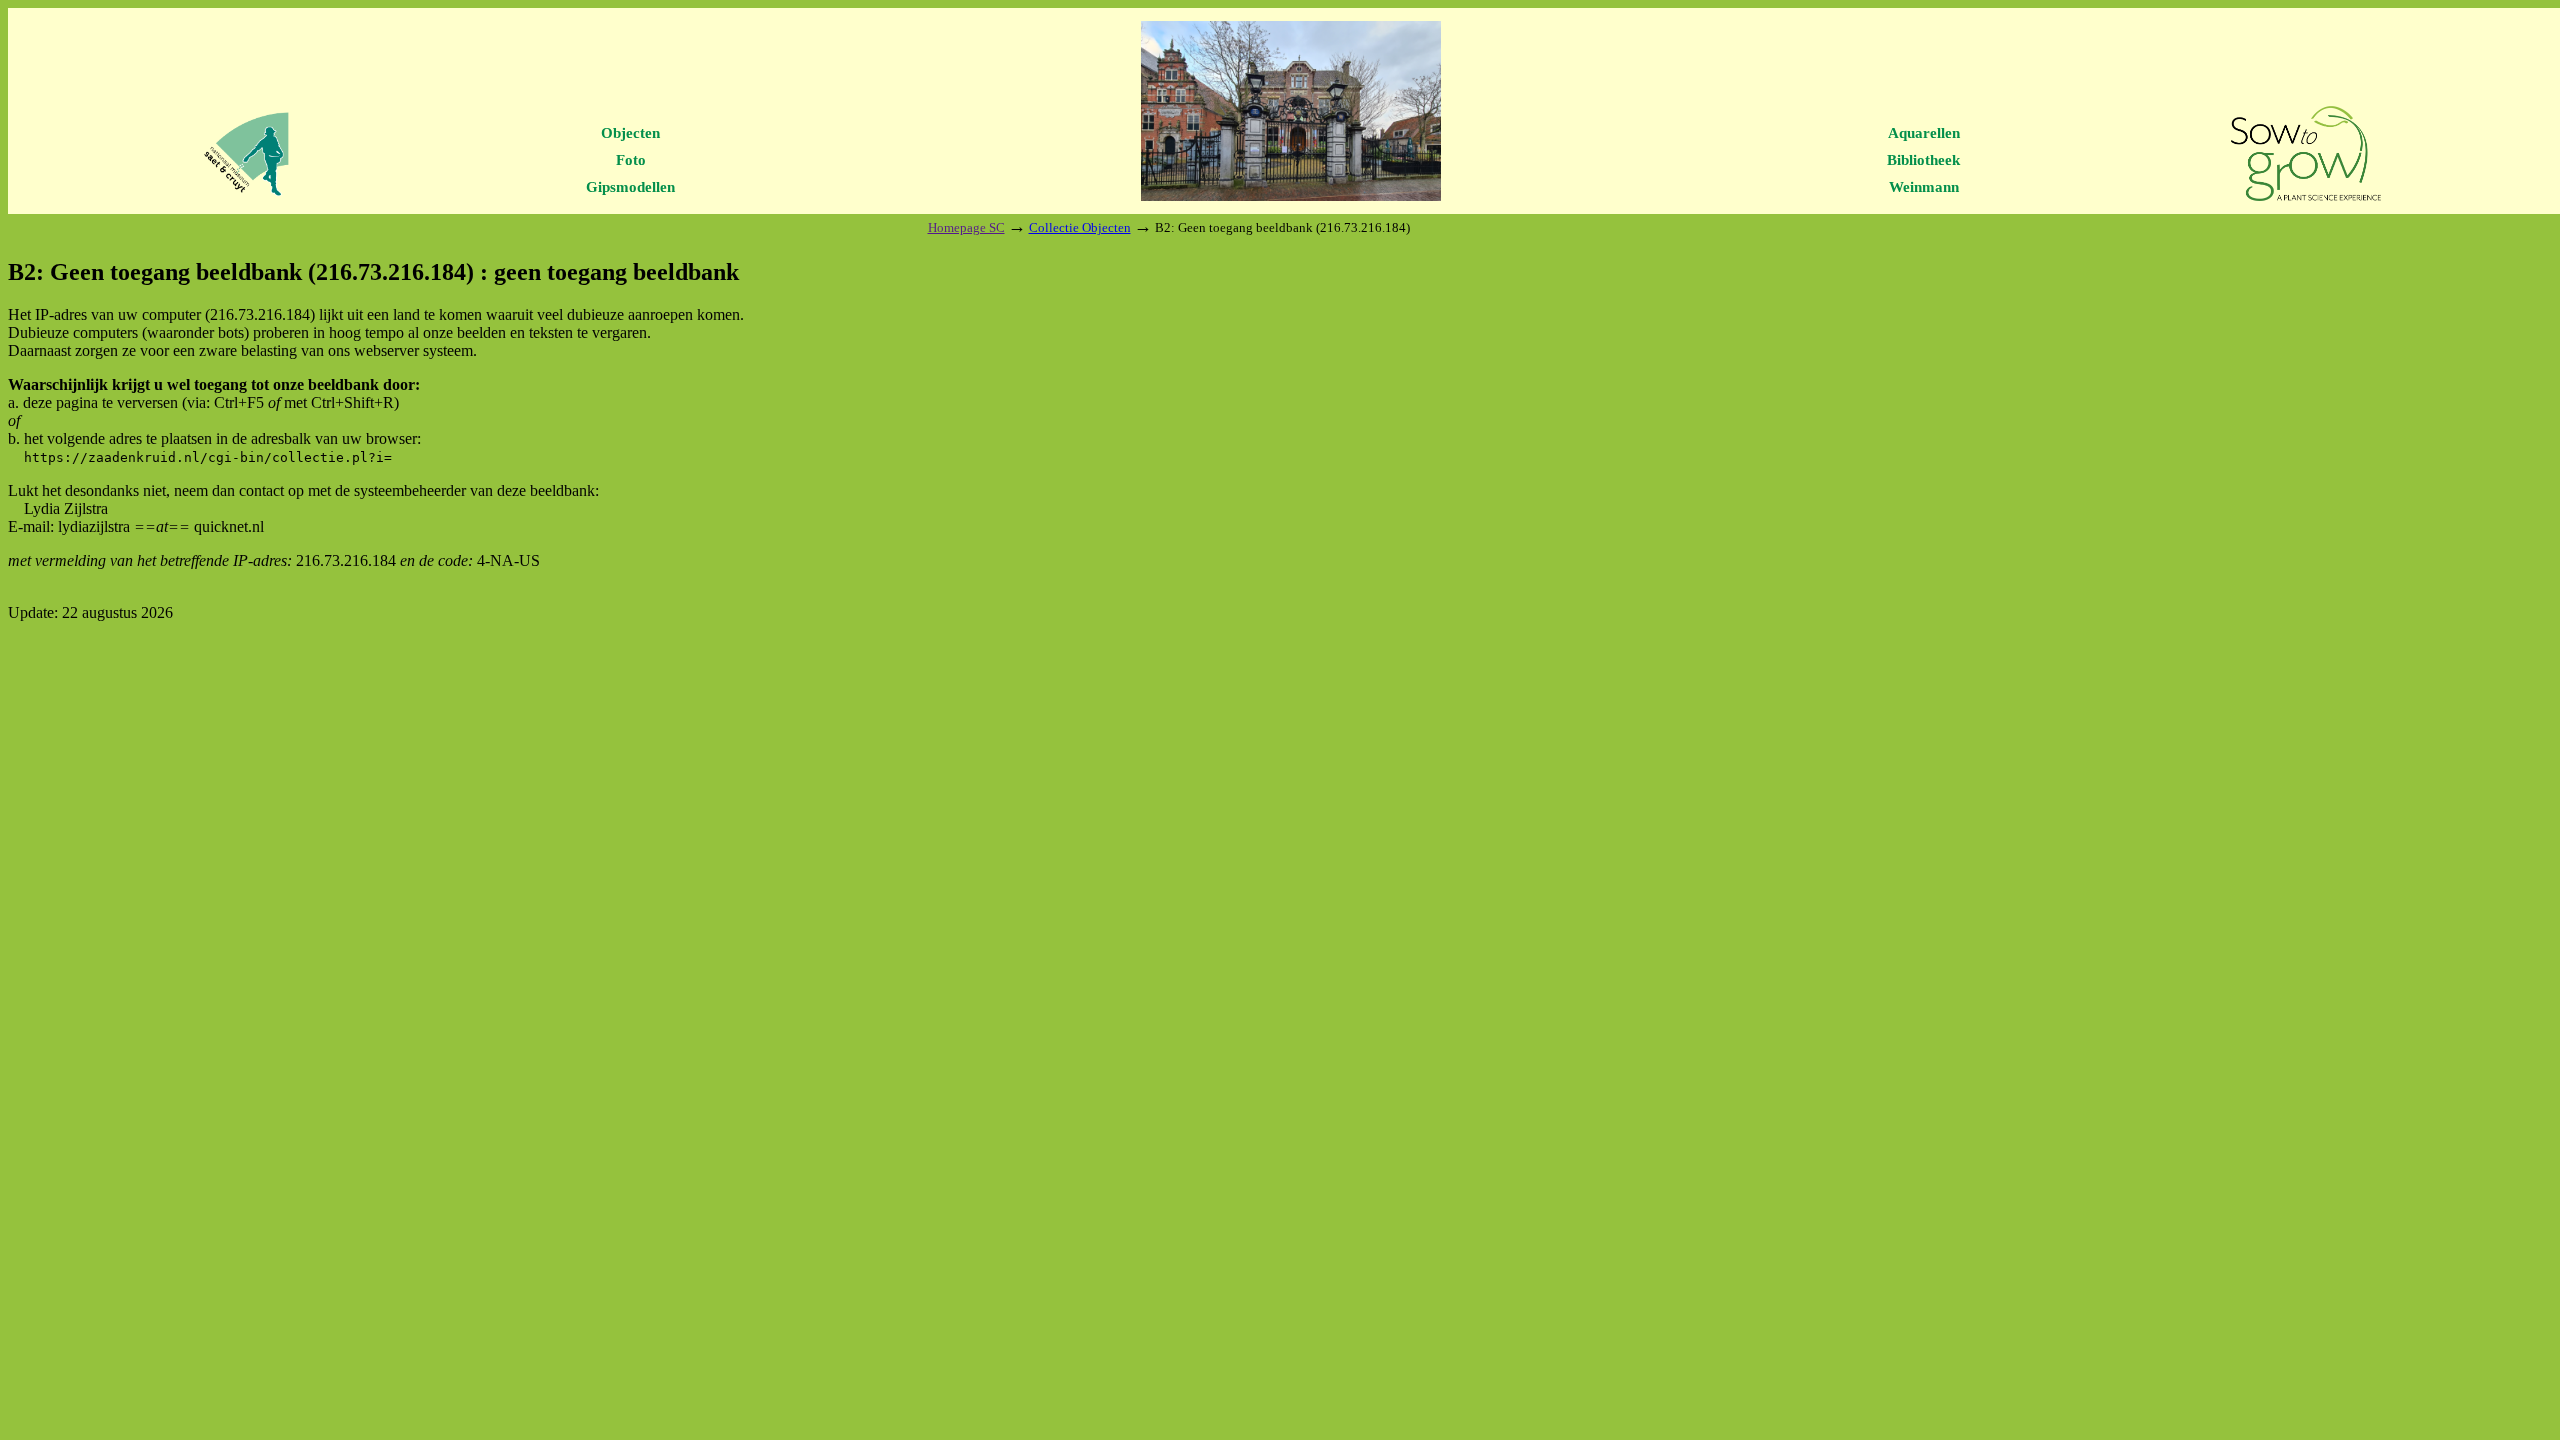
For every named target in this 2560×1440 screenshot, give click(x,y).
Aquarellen (1924, 133)
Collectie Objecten (1080, 227)
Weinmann (1924, 187)
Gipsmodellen (630, 187)
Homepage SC (966, 227)
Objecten (630, 133)
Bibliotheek (1923, 160)
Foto (631, 160)
